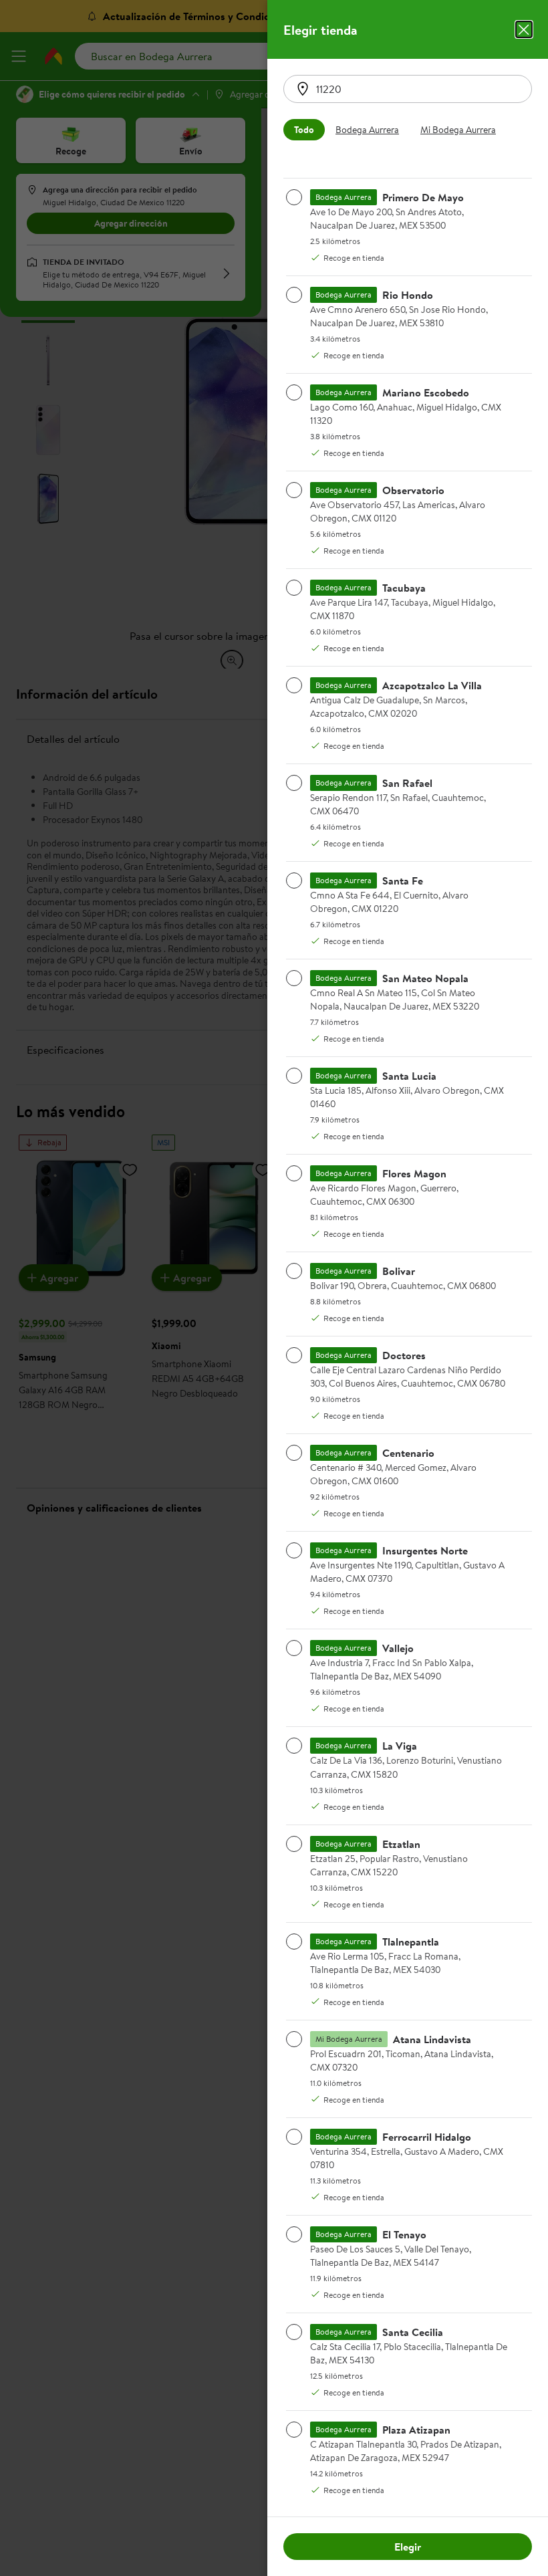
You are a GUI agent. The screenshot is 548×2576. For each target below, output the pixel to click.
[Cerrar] (524, 29)
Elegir (408, 2547)
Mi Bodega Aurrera (458, 130)
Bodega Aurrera (367, 130)
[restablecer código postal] (303, 89)
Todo (304, 130)
